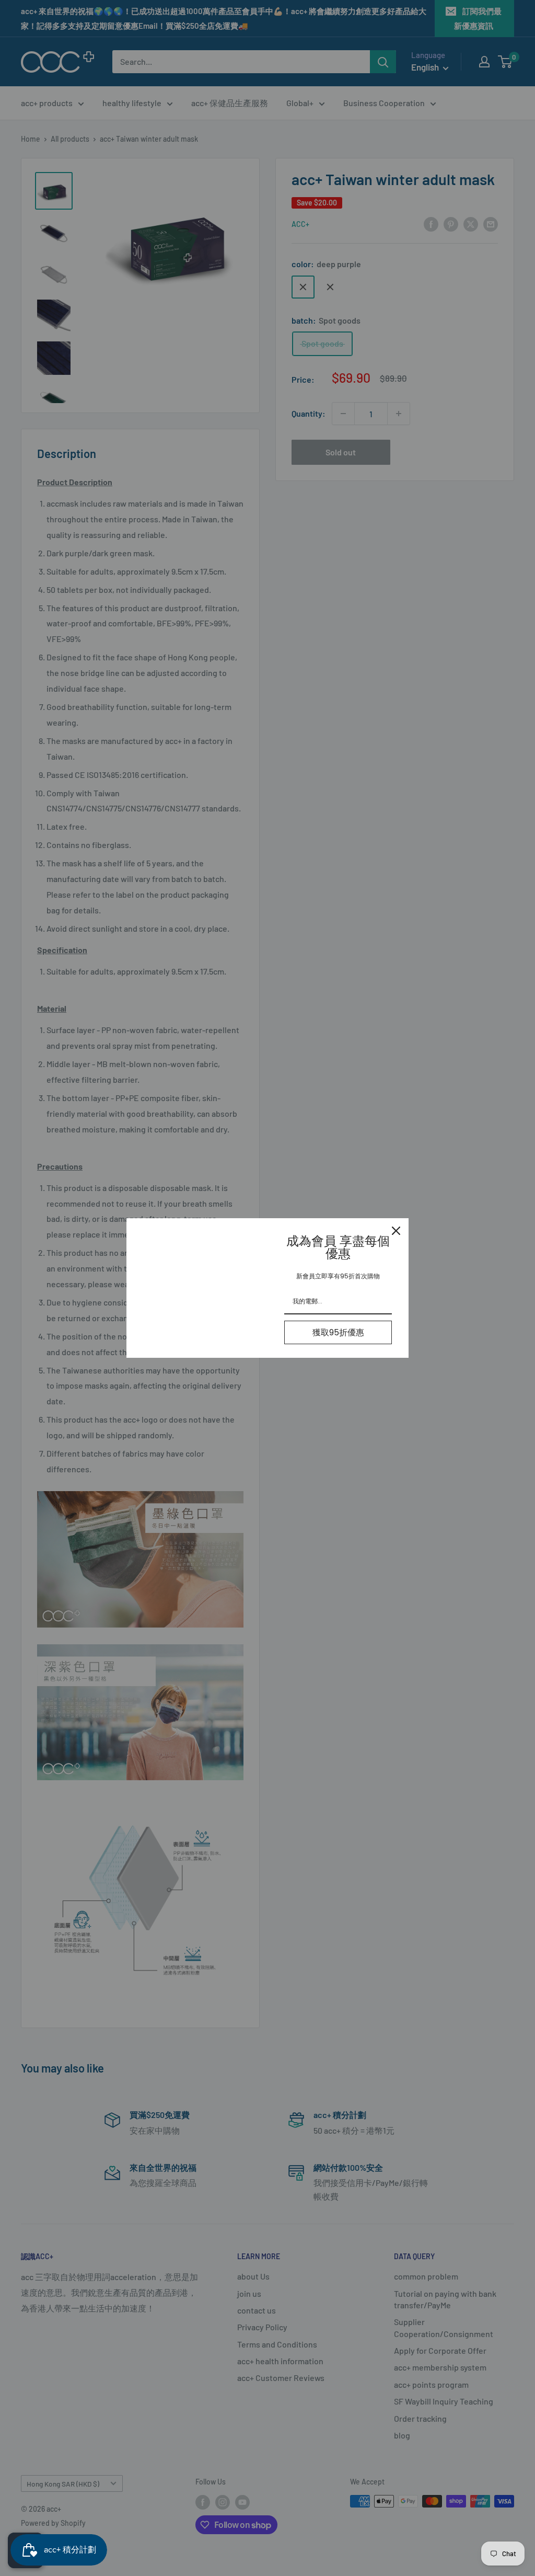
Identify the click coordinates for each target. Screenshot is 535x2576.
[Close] (396, 1231)
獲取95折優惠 (338, 1332)
